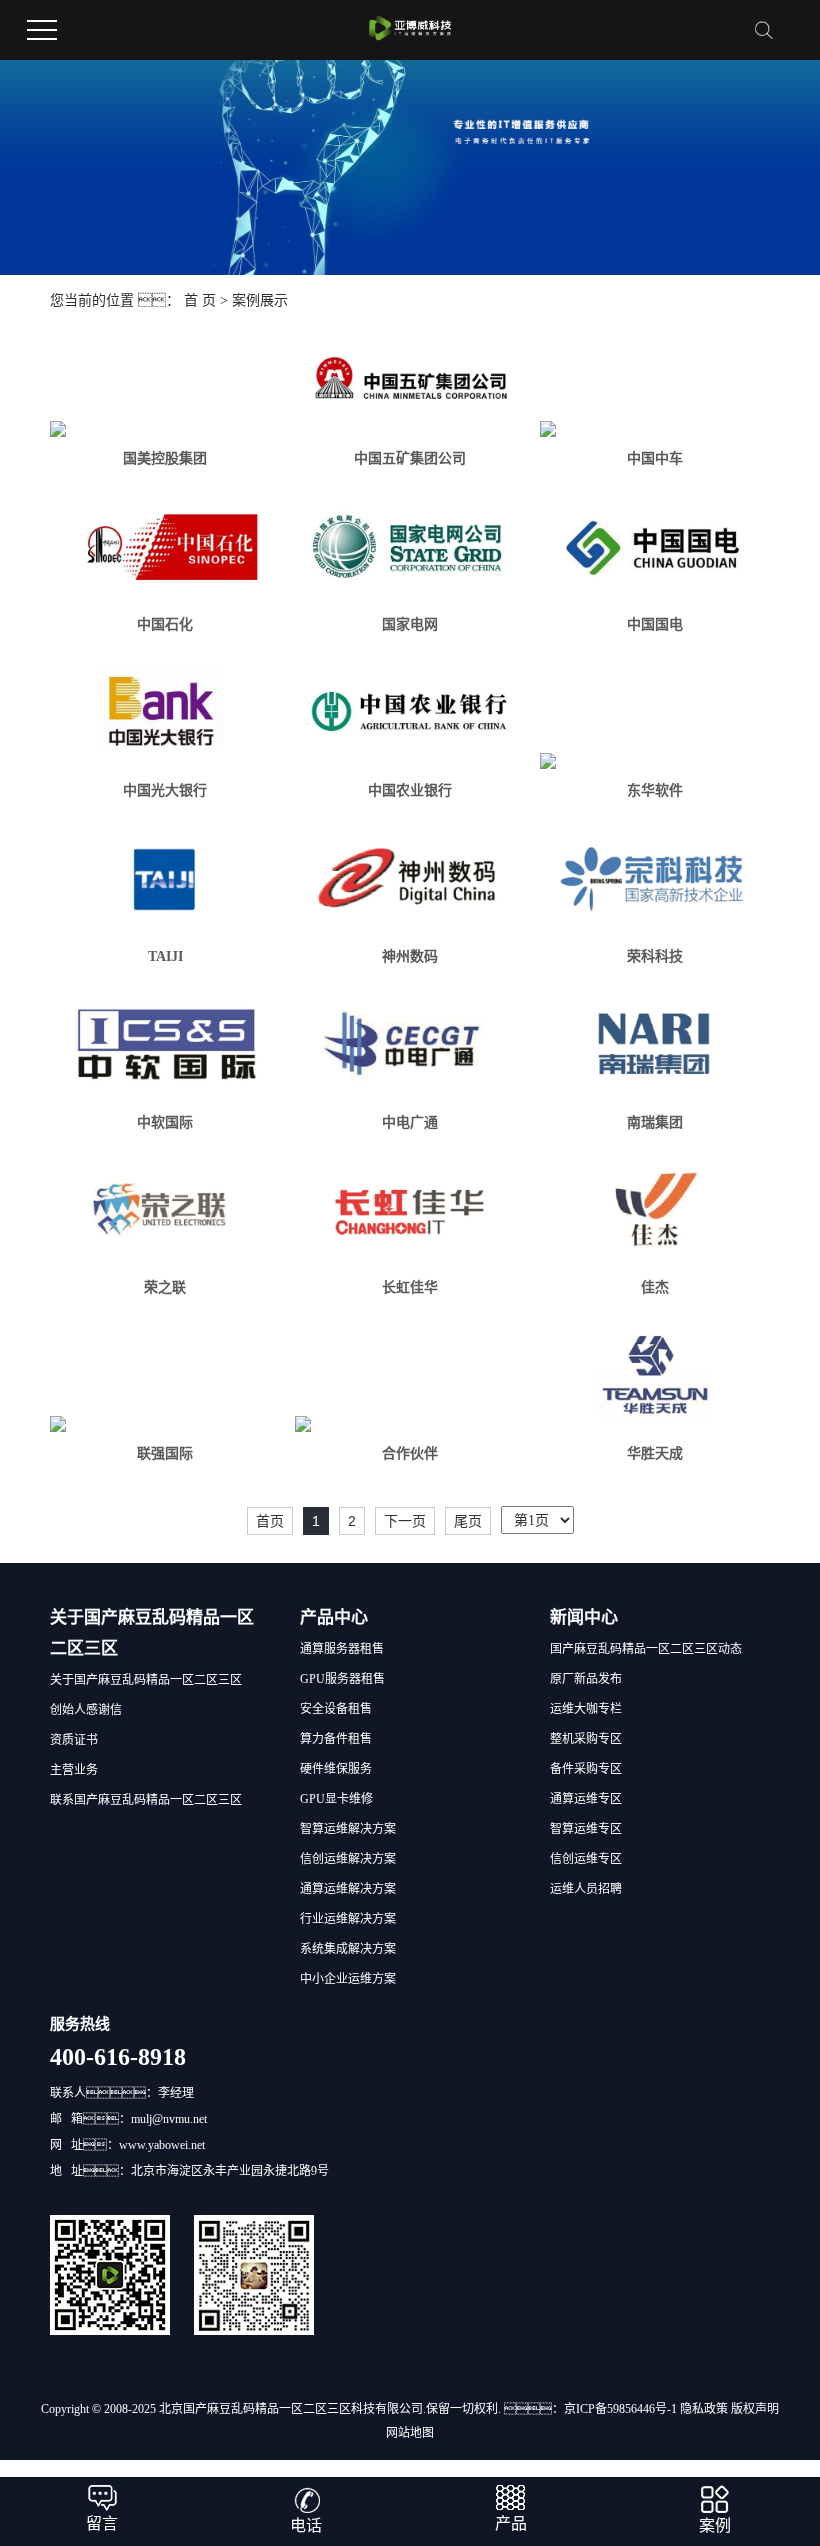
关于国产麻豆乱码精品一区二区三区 (146, 1680)
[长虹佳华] (410, 1210)
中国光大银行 (165, 790)
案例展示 (260, 300)
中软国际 (165, 1122)
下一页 (405, 1521)
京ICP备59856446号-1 (620, 2409)
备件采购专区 (586, 1769)
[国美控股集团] (165, 429)
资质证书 (74, 1740)
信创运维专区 (586, 1859)
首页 (270, 1521)
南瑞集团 (655, 1122)
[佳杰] (655, 1210)
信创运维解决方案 (348, 1859)
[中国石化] (165, 547)
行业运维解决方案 (348, 1919)
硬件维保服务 (336, 1769)
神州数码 (410, 956)
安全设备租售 (336, 1709)
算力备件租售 (336, 1739)
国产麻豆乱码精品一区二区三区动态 (646, 1649)
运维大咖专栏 (586, 1709)
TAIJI (165, 956)
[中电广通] (410, 1044)
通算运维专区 (586, 1799)
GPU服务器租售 (342, 1679)
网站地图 (410, 2433)
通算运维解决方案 (348, 1889)
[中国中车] (655, 429)
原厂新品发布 (586, 1679)
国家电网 (410, 624)
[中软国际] (165, 1044)
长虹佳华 (410, 1287)
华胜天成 (655, 1453)
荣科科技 (655, 956)
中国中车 (655, 458)
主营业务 (74, 1770)
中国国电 (655, 624)
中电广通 (410, 1122)
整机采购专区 (586, 1739)
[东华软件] (655, 761)
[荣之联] (165, 1210)
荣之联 (165, 1287)
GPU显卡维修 (336, 1799)
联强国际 (165, 1453)
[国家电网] (410, 547)
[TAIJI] (165, 879)
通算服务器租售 (342, 1649)
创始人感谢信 (86, 1710)
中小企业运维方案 (348, 1979)
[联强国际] (165, 1424)
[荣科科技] (655, 879)
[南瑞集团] (655, 1044)
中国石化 (165, 624)
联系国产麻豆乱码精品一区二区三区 (146, 1800)
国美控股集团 (165, 458)
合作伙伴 (410, 1453)
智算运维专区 (586, 1829)
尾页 (468, 1521)
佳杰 (655, 1287)
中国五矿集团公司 (410, 458)
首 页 (200, 300)
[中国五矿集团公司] (410, 381)
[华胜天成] (655, 1376)
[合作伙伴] (410, 1424)
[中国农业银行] (410, 713)
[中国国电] (655, 547)
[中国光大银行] (165, 713)
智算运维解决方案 (348, 1829)
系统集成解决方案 (348, 1949)
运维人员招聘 (586, 1889)
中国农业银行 (410, 790)
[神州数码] (410, 879)
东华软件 (655, 790)
